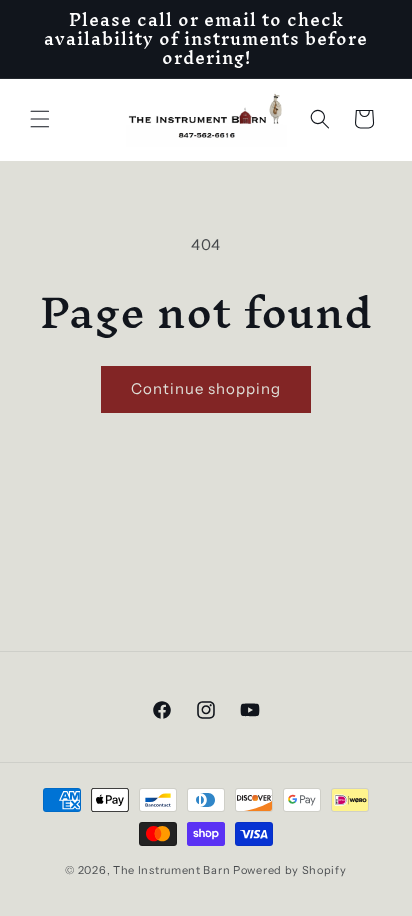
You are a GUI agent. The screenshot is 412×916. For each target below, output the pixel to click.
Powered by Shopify (290, 870)
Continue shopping (206, 388)
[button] (40, 119)
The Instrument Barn (171, 870)
